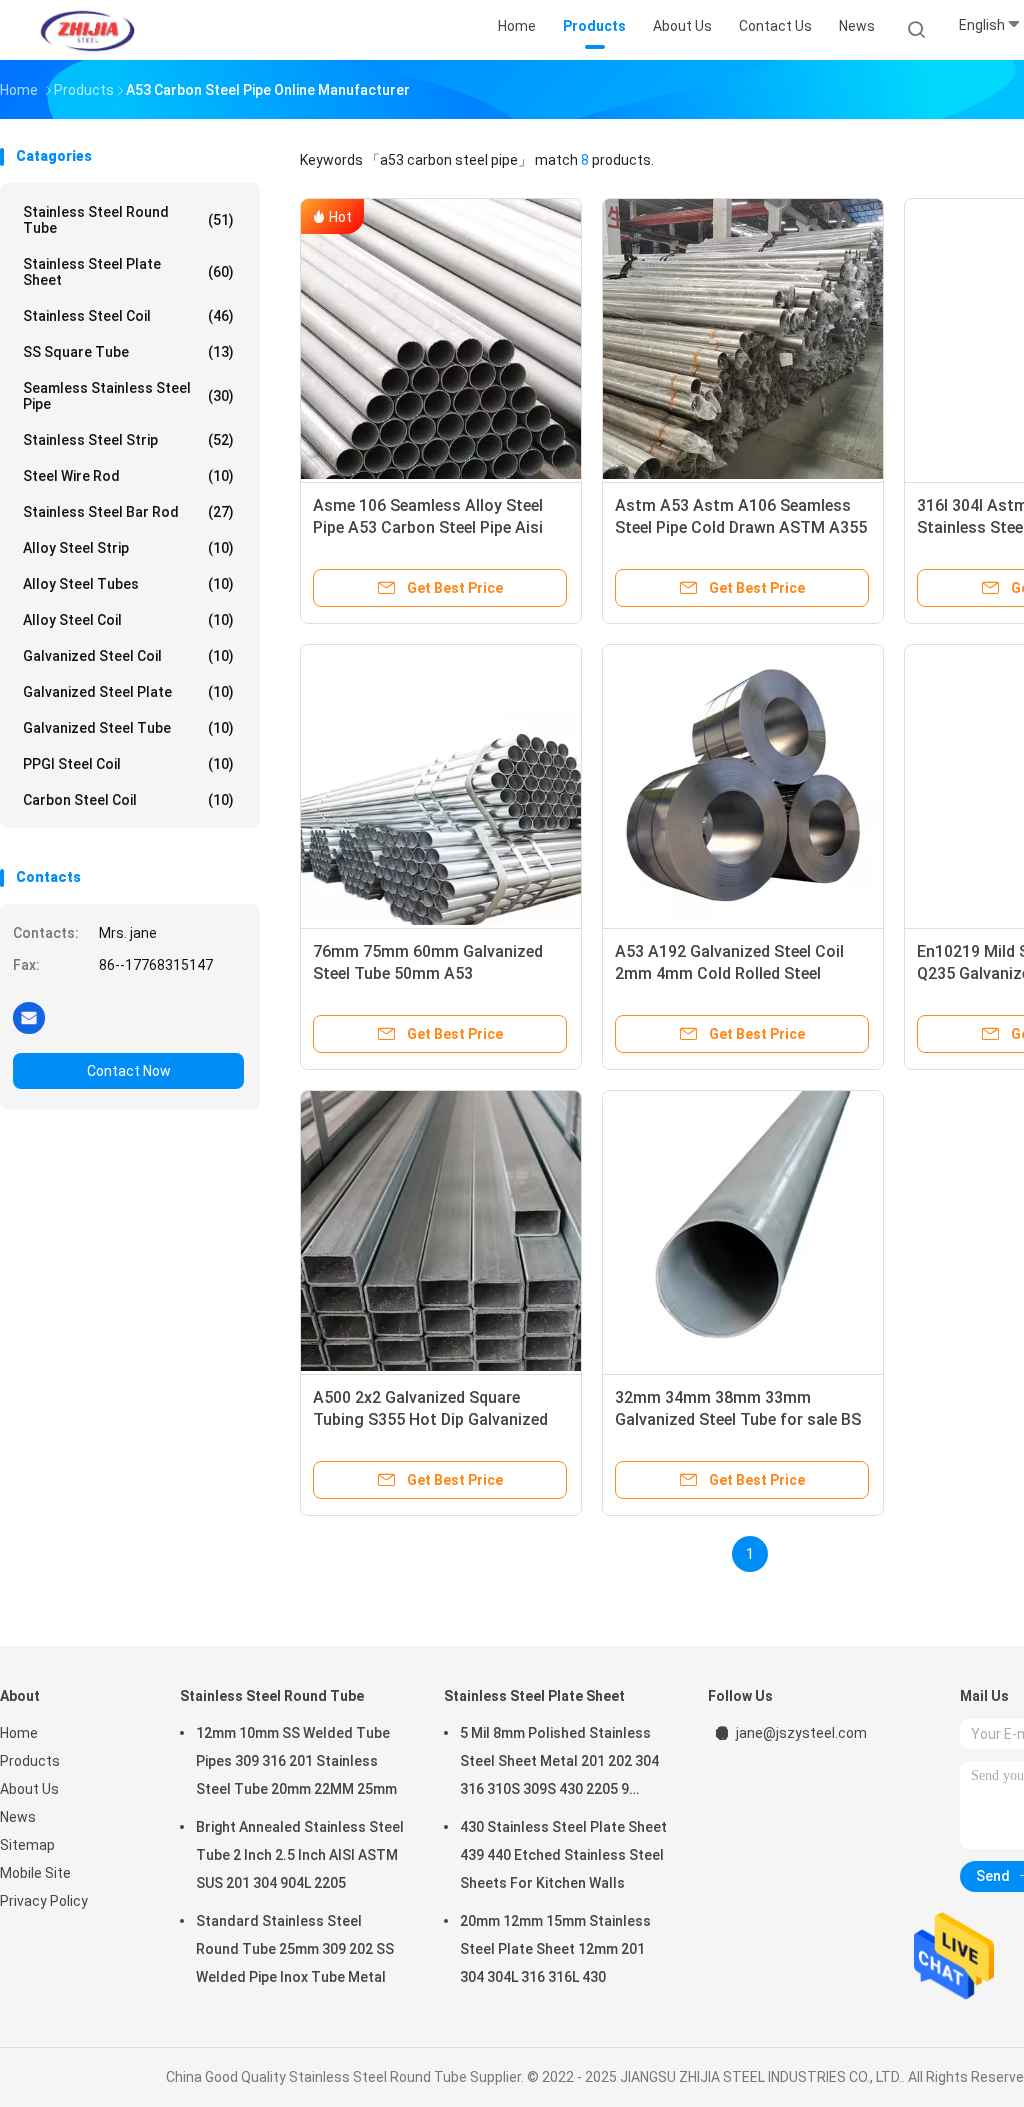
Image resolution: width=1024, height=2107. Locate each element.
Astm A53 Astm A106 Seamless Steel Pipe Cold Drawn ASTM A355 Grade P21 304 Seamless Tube (741, 527)
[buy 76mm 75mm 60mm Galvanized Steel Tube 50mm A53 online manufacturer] (441, 785)
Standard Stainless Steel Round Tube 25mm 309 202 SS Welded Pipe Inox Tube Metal (295, 1949)
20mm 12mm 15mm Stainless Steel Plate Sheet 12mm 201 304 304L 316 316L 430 (555, 1949)
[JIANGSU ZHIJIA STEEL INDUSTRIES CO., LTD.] (88, 30)
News (18, 1817)
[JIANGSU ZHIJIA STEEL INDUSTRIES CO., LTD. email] (29, 1017)
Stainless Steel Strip (128, 440)
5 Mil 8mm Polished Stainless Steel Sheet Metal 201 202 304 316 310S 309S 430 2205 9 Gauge (559, 1764)
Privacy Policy (44, 1901)
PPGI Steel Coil (128, 764)
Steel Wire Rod (128, 476)
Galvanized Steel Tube (128, 728)
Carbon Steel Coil (128, 800)
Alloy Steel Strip (128, 548)
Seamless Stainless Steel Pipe (128, 396)
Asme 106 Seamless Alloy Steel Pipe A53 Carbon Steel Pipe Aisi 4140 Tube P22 (428, 527)
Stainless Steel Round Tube (128, 220)
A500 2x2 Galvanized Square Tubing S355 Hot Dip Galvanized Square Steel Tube (430, 1419)
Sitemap (27, 1845)
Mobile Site (35, 1873)
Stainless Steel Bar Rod (128, 512)
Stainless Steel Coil (128, 316)
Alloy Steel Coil (128, 620)
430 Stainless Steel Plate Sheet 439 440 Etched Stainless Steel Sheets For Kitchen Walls (563, 1855)
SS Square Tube (128, 352)
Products (30, 1761)
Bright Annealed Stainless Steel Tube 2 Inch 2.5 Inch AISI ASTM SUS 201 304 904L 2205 (300, 1855)
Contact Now (129, 1071)
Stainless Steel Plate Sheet (128, 272)
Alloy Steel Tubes (128, 584)
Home (19, 1733)
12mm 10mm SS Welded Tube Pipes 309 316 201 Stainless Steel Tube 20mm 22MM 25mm (296, 1761)
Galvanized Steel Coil (128, 656)
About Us (29, 1789)
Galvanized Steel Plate (128, 692)
